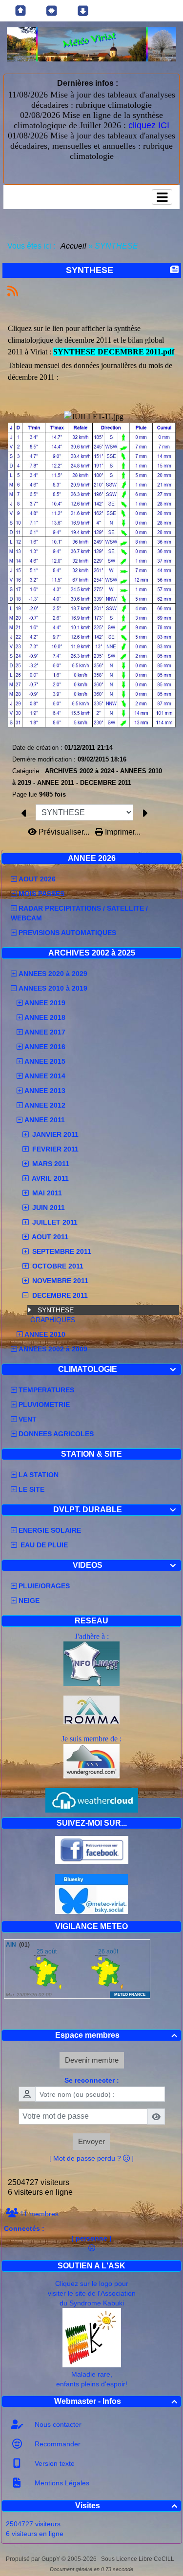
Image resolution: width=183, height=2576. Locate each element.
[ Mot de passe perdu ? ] (91, 2158)
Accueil (74, 246)
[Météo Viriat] (91, 44)
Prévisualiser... (64, 832)
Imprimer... (122, 832)
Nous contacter (57, 2424)
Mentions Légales (61, 2483)
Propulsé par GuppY (34, 2559)
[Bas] (83, 11)
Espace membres (116, 2035)
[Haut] (20, 11)
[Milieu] (52, 11)
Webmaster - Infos (116, 2401)
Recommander (57, 2444)
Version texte (54, 2463)
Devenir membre (92, 2060)
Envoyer (91, 2141)
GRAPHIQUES (53, 1320)
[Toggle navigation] (162, 197)
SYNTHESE (56, 1310)
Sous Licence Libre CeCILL (138, 2559)
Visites (126, 2506)
